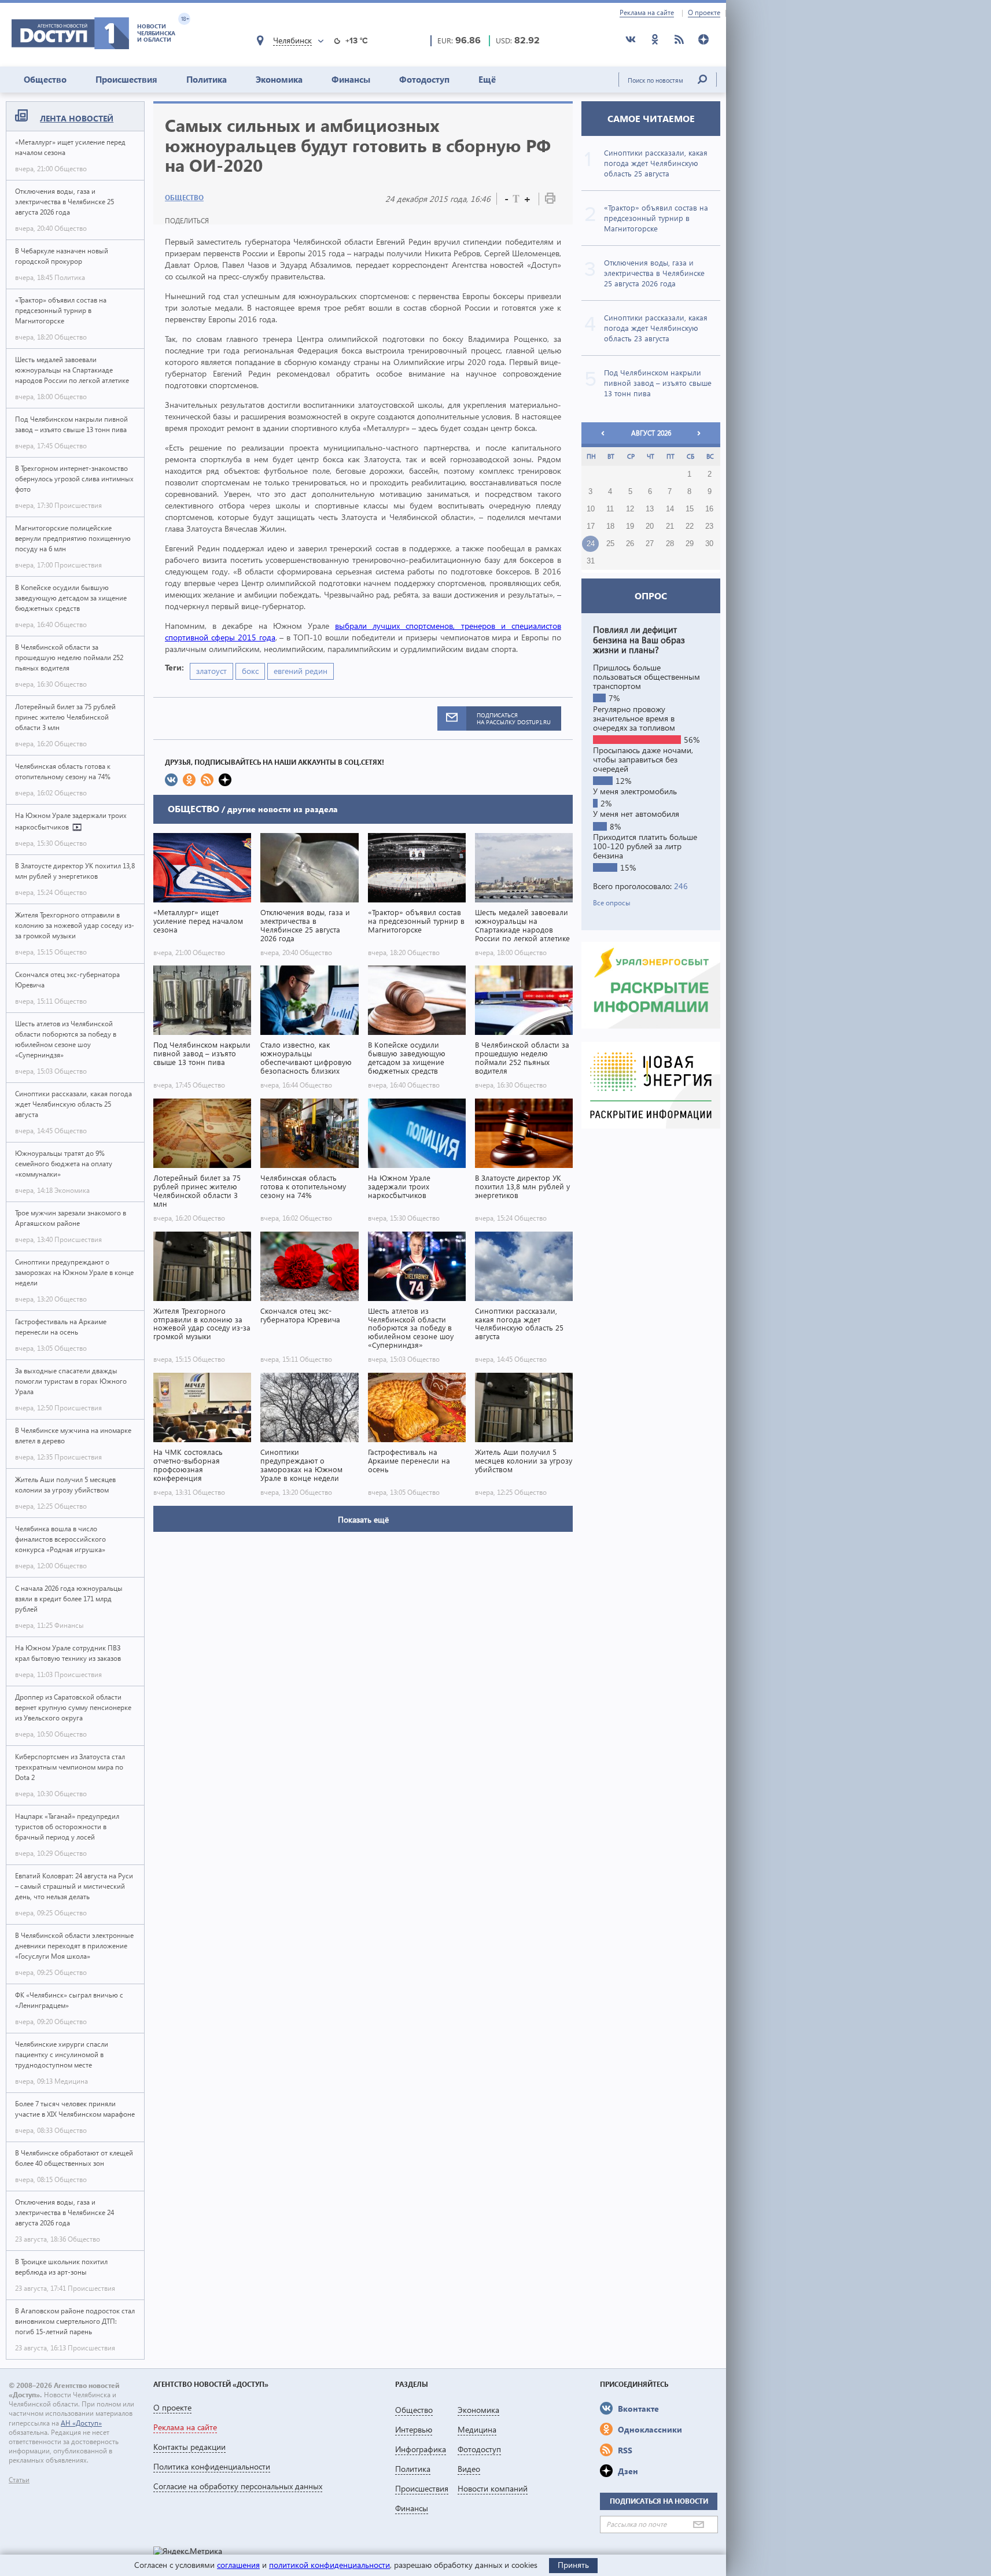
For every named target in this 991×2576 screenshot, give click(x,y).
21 (670, 526)
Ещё (487, 79)
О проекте (704, 13)
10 (591, 509)
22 (690, 526)
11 (610, 509)
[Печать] (550, 200)
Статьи (19, 2480)
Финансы (351, 79)
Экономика (279, 79)
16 (709, 509)
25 (610, 544)
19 (630, 526)
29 (690, 544)
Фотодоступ (424, 79)
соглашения (238, 2565)
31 (591, 561)
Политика (207, 79)
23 (709, 526)
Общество (45, 79)
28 (670, 544)
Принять (573, 2565)
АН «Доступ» (81, 2423)
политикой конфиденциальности (329, 2565)
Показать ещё (363, 1519)
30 (709, 544)
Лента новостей (77, 118)
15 (690, 509)
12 (630, 509)
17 (591, 526)
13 (650, 509)
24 (591, 544)
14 (670, 509)
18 (610, 526)
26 (630, 544)
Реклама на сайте (647, 13)
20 (650, 526)
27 (650, 544)
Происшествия (126, 79)
